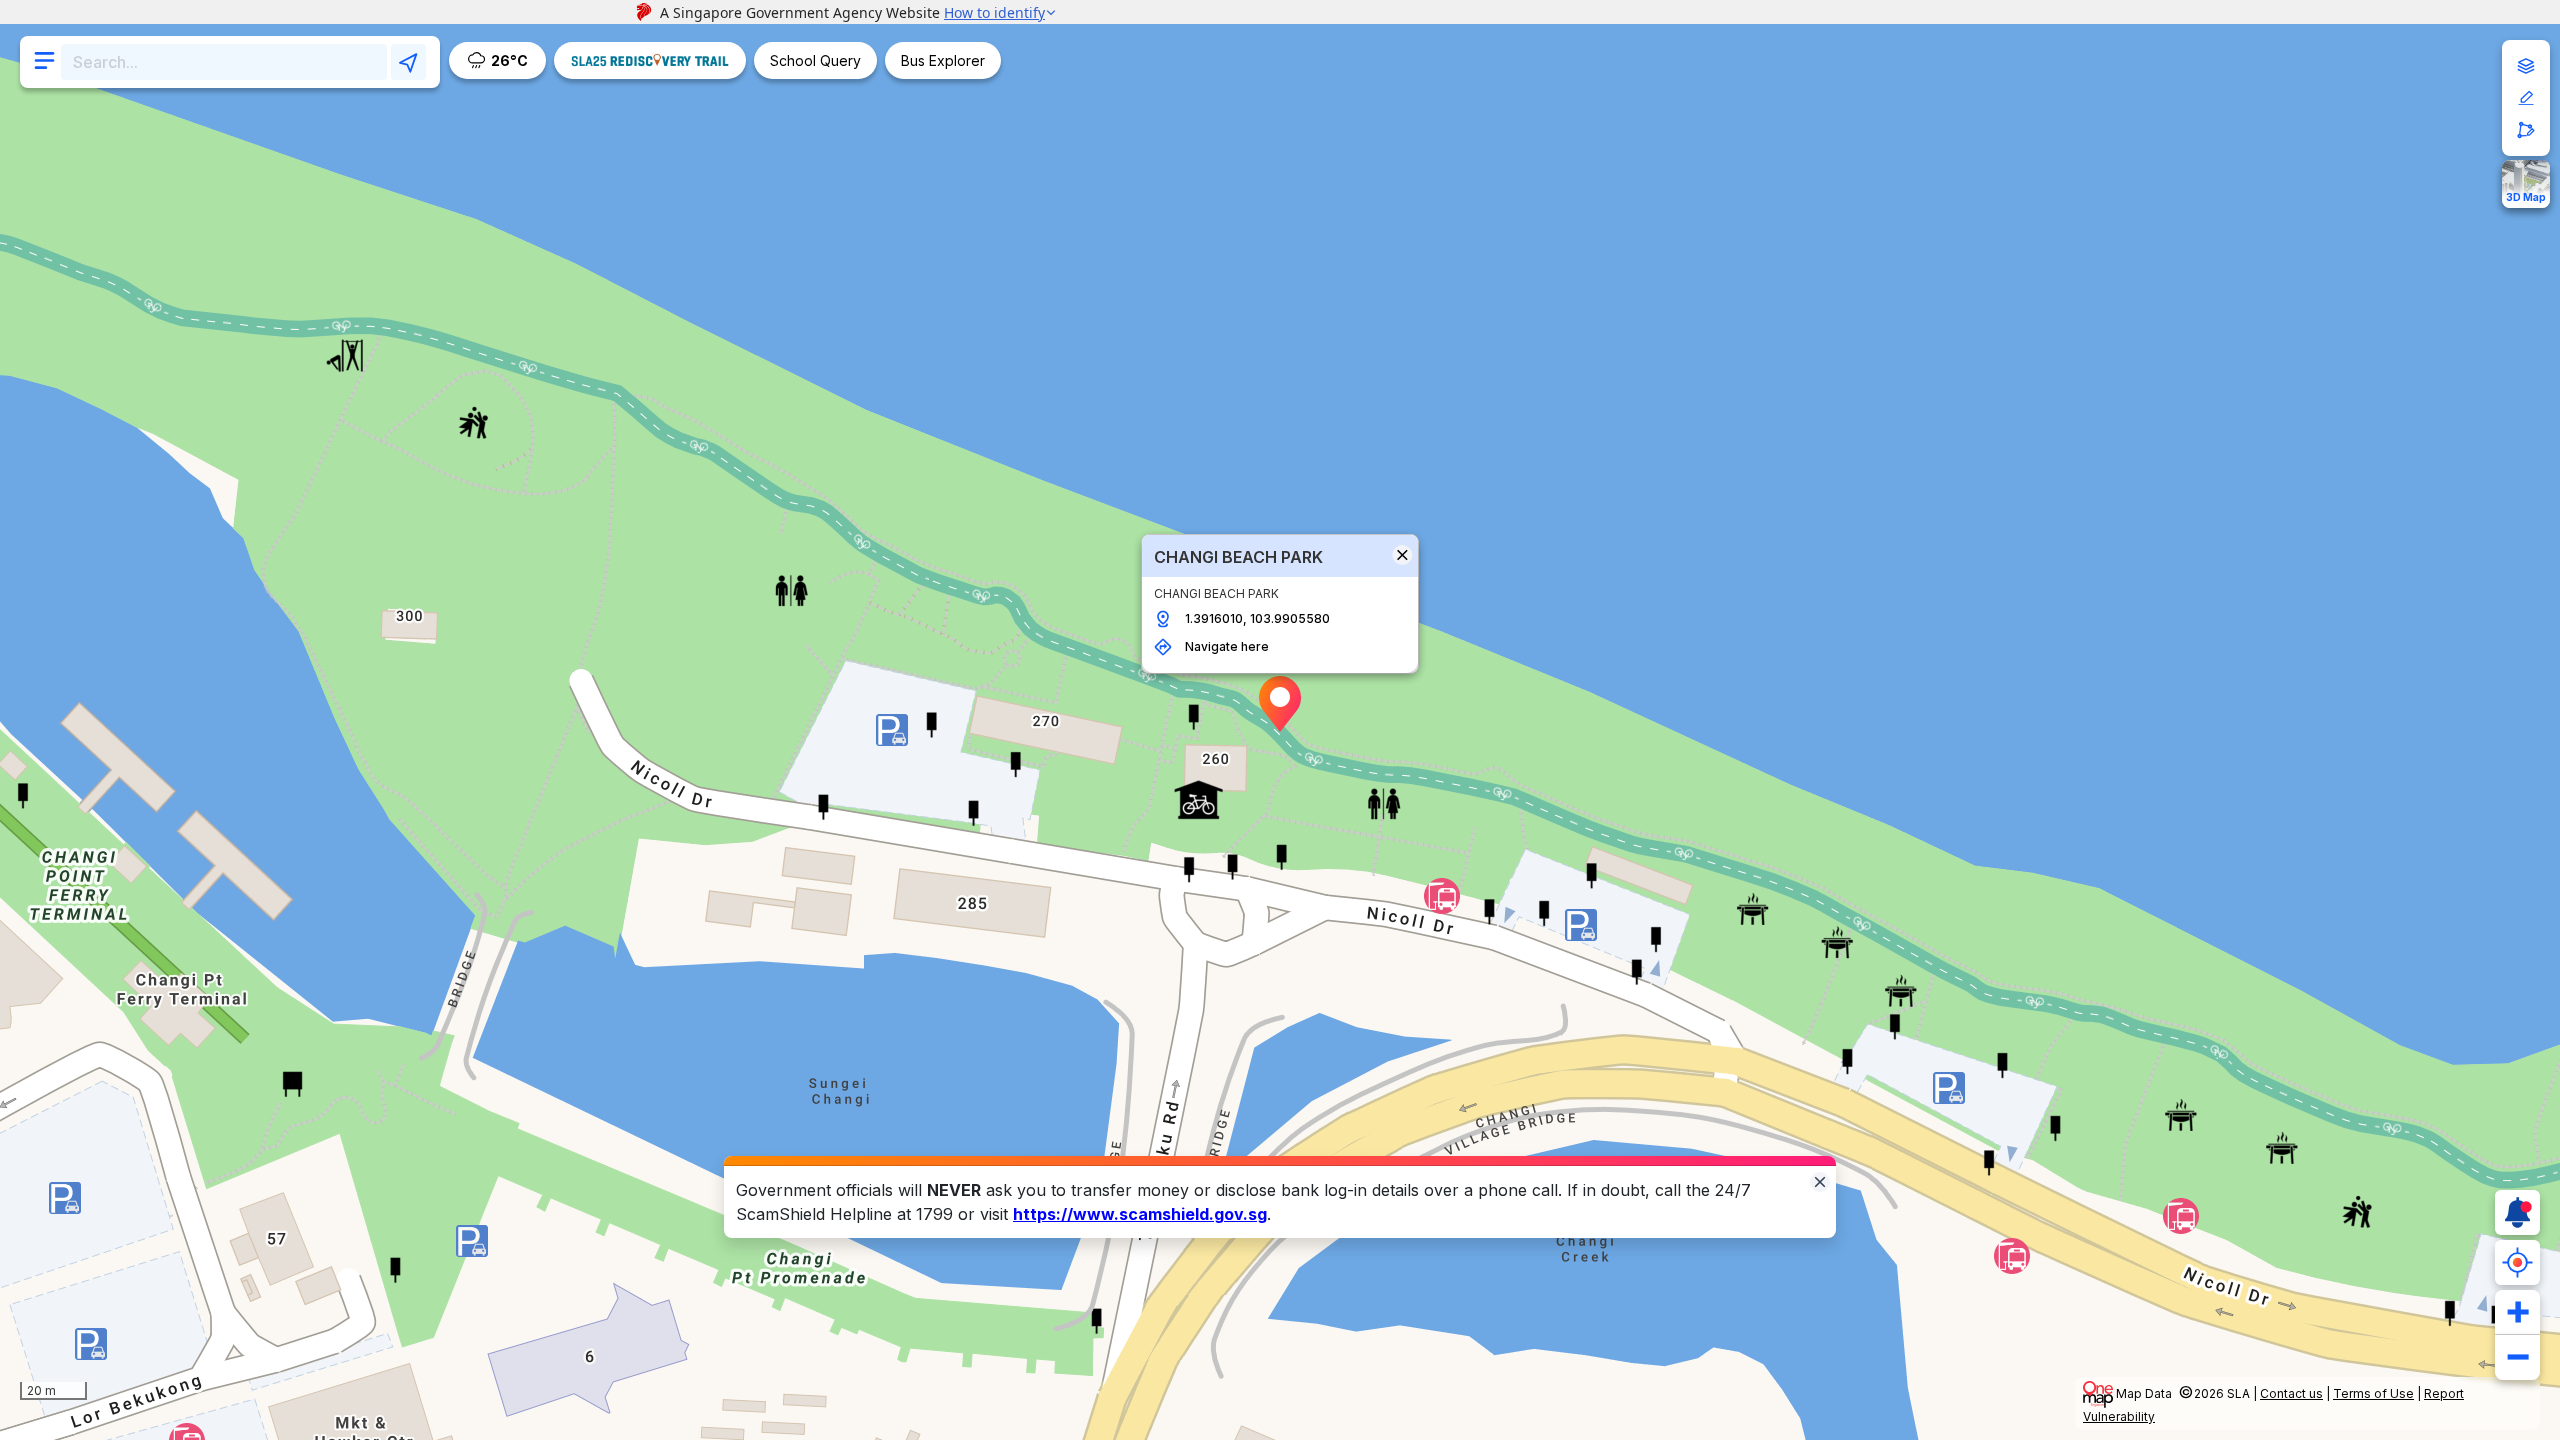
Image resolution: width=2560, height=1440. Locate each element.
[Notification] (2517, 1212)
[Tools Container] (2526, 98)
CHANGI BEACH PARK (1238, 557)
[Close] (1820, 1180)
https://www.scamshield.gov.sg (1140, 1214)
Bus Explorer (943, 60)
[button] (1280, 704)
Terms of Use (2373, 1393)
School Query (815, 60)
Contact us (2291, 1393)
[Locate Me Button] (2517, 1262)
